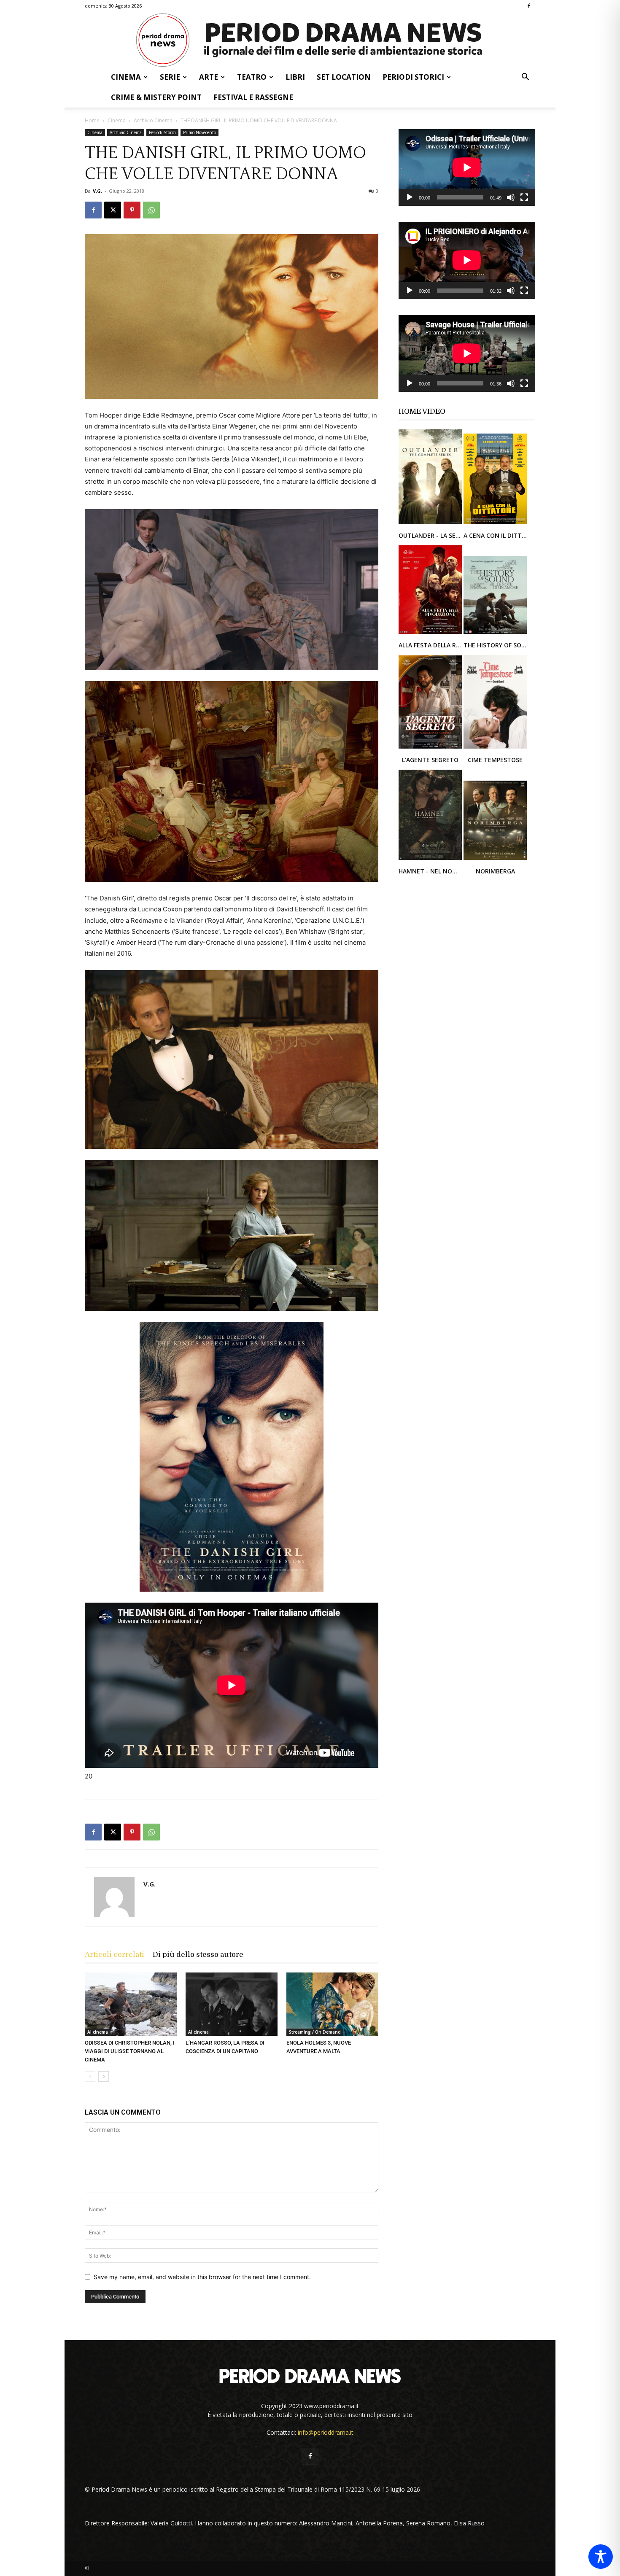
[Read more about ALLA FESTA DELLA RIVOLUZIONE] (431, 633)
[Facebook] (529, 6)
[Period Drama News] (310, 40)
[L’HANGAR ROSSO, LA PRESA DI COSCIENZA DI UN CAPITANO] (232, 2004)
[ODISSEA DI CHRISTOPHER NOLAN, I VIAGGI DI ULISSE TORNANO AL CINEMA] (131, 2004)
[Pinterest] (132, 210)
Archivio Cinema (153, 120)
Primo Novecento (199, 132)
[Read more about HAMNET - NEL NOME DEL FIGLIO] (431, 859)
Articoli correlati (115, 1955)
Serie (170, 77)
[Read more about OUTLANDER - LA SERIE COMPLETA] (431, 524)
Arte (209, 77)
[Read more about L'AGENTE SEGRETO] (431, 748)
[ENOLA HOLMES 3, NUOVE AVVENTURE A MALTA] (332, 2004)
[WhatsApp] (151, 210)
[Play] (410, 197)
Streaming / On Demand (315, 2032)
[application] (467, 167)
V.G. (97, 191)
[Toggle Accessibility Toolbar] (601, 2557)
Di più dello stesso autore (198, 1955)
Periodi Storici (413, 77)
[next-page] (104, 2076)
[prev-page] (90, 2076)
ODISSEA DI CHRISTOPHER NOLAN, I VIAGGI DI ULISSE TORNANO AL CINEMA (130, 2051)
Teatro (252, 77)
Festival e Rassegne (253, 97)
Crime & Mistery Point (156, 97)
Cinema (126, 77)
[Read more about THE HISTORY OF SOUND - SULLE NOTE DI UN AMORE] (495, 633)
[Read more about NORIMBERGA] (495, 859)
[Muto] (511, 197)
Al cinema (98, 2032)
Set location (344, 77)
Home (92, 120)
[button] (525, 78)
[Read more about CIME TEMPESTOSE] (495, 748)
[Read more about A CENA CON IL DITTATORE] (495, 524)
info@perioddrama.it (326, 2432)
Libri (295, 77)
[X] (113, 210)
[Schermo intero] (524, 197)
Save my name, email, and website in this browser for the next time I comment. (202, 2277)
